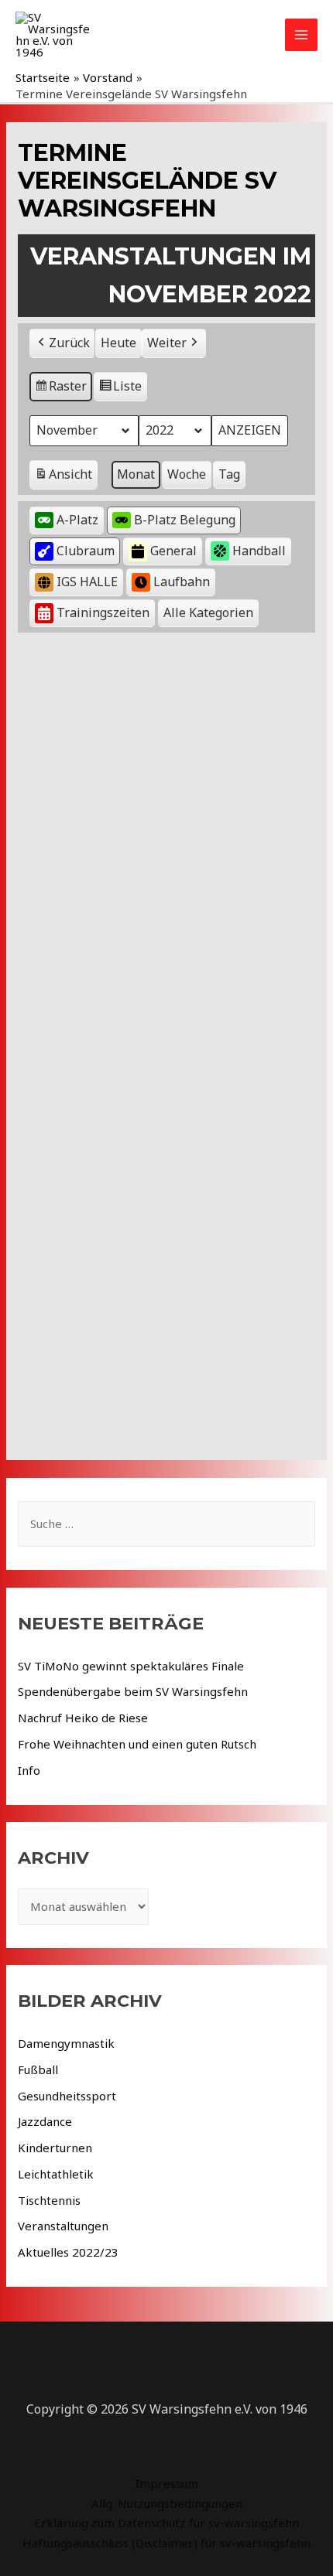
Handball (259, 551)
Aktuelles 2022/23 (68, 2252)
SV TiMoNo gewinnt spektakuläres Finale (131, 1666)
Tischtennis (49, 2200)
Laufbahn (182, 582)
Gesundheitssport (67, 2096)
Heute (118, 343)
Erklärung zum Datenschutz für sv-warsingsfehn (166, 2523)
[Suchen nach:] (166, 1523)
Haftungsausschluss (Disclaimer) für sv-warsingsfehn (166, 2543)
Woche (187, 474)
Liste (120, 389)
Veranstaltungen (63, 2226)
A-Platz (77, 520)
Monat (136, 474)
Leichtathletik (56, 2174)
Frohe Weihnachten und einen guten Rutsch (137, 1744)
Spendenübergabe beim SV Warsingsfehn (133, 1691)
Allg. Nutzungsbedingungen (167, 2503)
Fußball (38, 2069)
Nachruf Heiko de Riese (83, 1718)
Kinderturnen (55, 2148)
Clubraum (86, 551)
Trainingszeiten (103, 612)
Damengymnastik (66, 2043)
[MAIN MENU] (302, 35)
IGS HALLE (87, 582)
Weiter (167, 343)
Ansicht (66, 478)
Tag (229, 474)
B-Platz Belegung (185, 520)
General (173, 551)
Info (29, 1770)
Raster (61, 389)
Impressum (167, 2483)
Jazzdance (45, 2121)
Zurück (69, 343)
